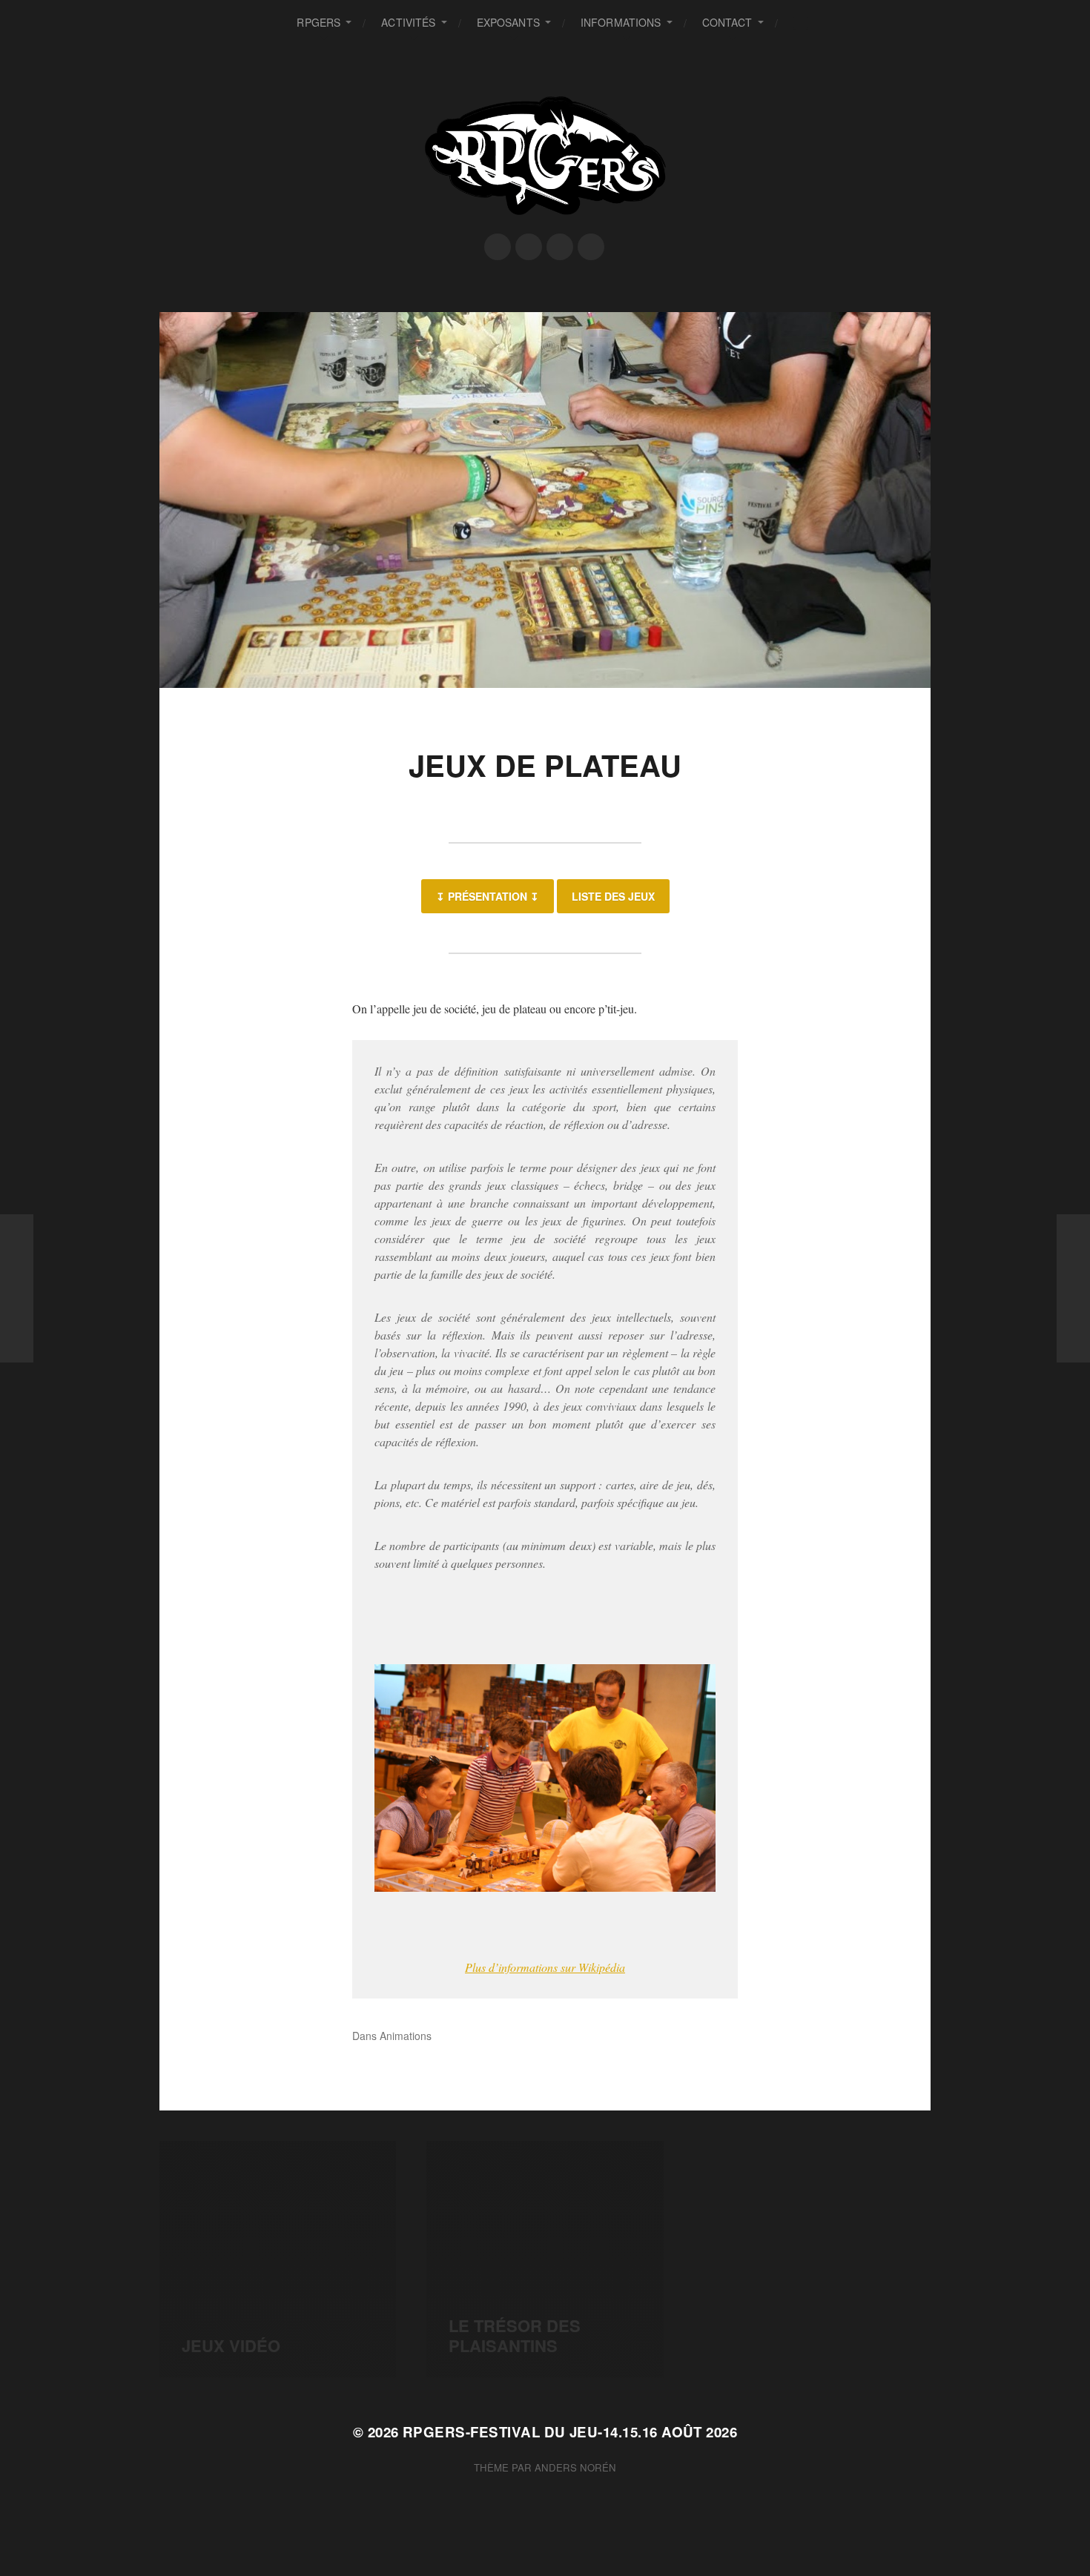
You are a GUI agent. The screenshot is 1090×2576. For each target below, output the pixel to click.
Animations (406, 2036)
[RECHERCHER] (801, 23)
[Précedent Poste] (17, 1288)
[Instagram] (560, 247)
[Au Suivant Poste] (1073, 1288)
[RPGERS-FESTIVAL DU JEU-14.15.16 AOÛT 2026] (545, 156)
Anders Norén (575, 2467)
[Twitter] (529, 247)
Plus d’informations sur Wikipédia (545, 1967)
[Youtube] (591, 247)
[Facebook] (498, 247)
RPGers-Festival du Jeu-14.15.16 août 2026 (570, 2432)
